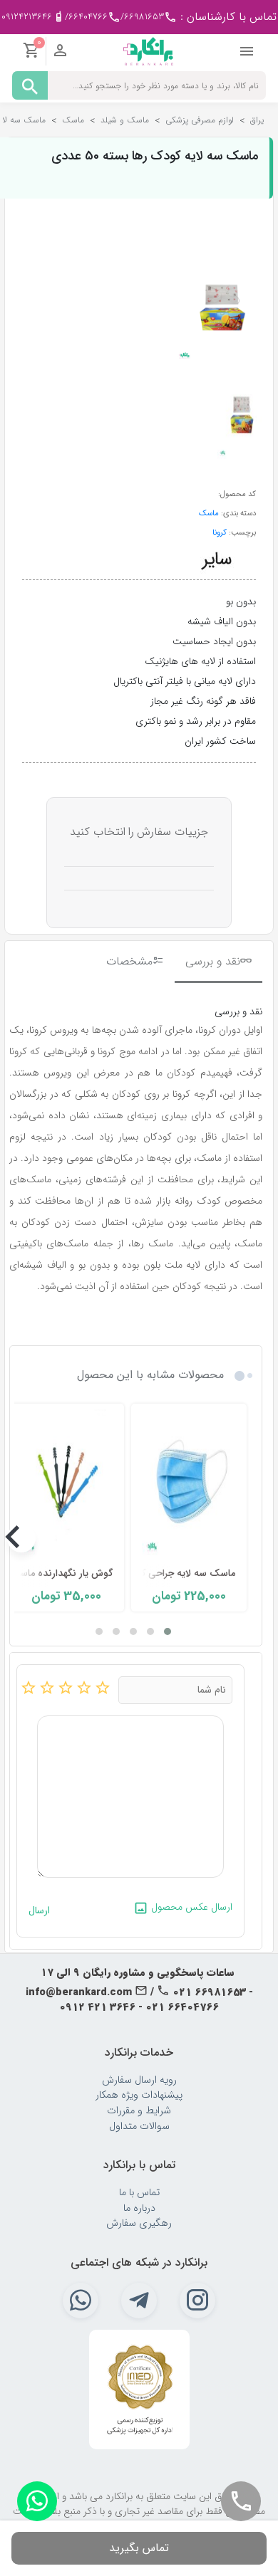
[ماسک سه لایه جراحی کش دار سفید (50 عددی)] (189, 1484)
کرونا (220, 532)
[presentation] (245, 1538)
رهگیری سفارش (139, 2223)
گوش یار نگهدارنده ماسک (61, 1573)
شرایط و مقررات (139, 2111)
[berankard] (148, 51)
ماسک (209, 513)
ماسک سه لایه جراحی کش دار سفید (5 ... (150, 1573)
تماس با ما (139, 2193)
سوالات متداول (139, 2126)
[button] (168, 1631)
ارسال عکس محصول (190, 1907)
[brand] (217, 559)
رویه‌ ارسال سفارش (139, 2080)
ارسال (39, 1911)
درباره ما (139, 2208)
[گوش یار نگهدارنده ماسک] (66, 1484)
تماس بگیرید (139, 2548)
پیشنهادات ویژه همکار (139, 2095)
